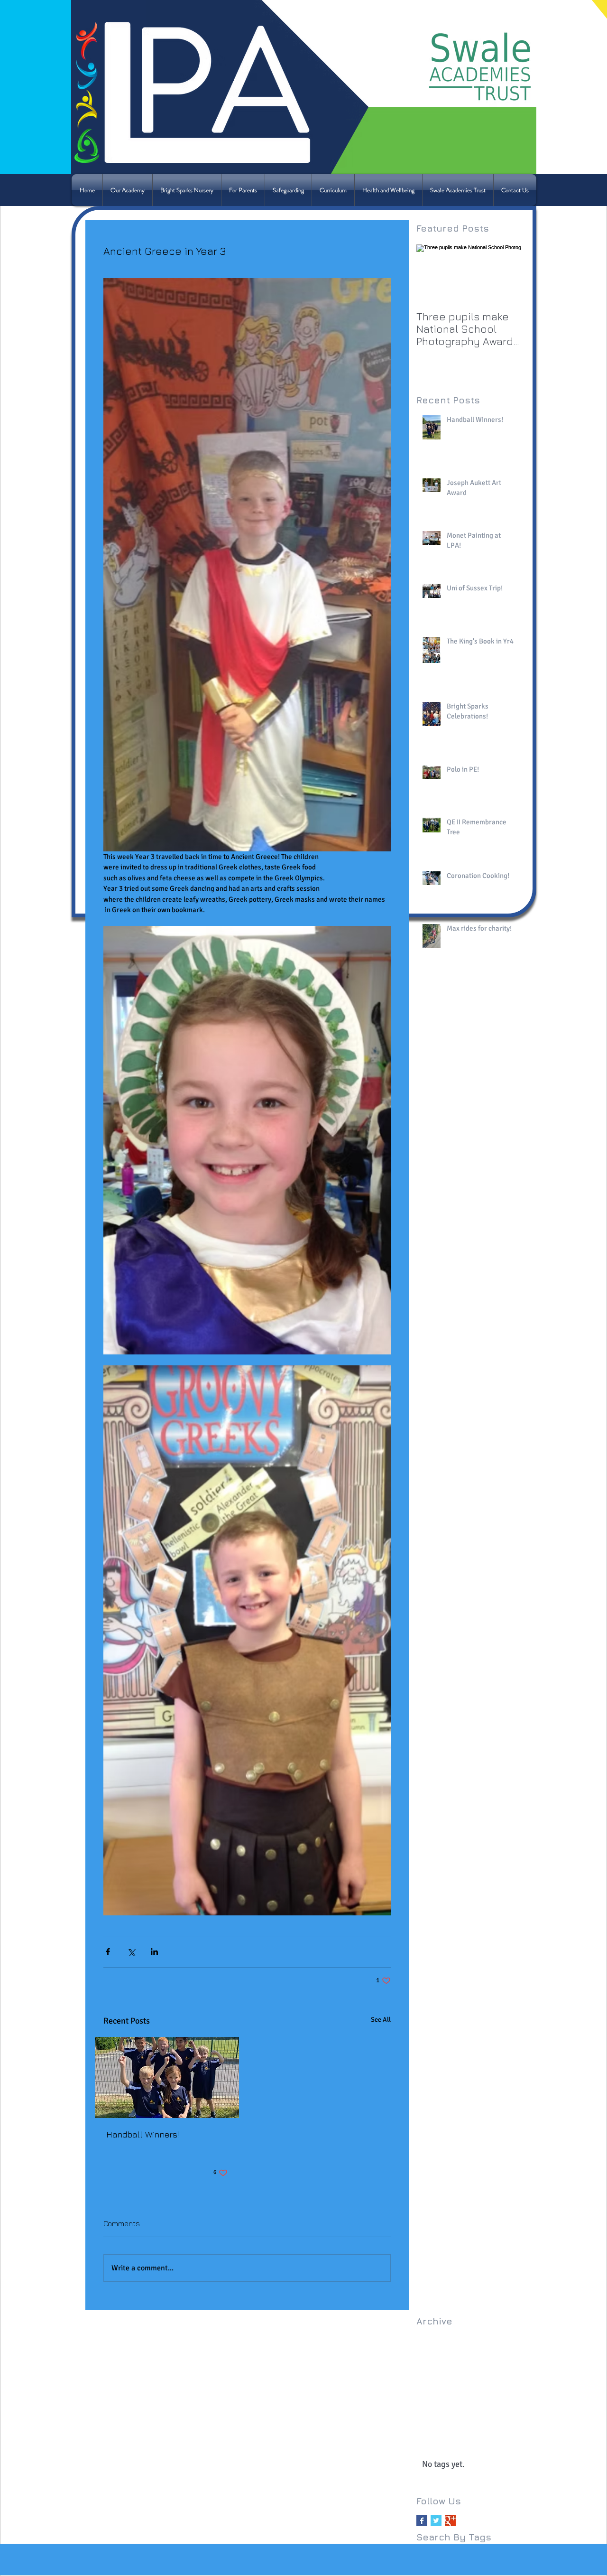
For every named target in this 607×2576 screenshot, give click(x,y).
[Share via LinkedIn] (154, 1952)
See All (381, 2020)
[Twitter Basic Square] (436, 2521)
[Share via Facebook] (108, 1952)
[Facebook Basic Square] (422, 2521)
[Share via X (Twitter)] (131, 1952)
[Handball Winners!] (167, 2077)
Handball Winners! (143, 2134)
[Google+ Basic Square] (450, 2521)
